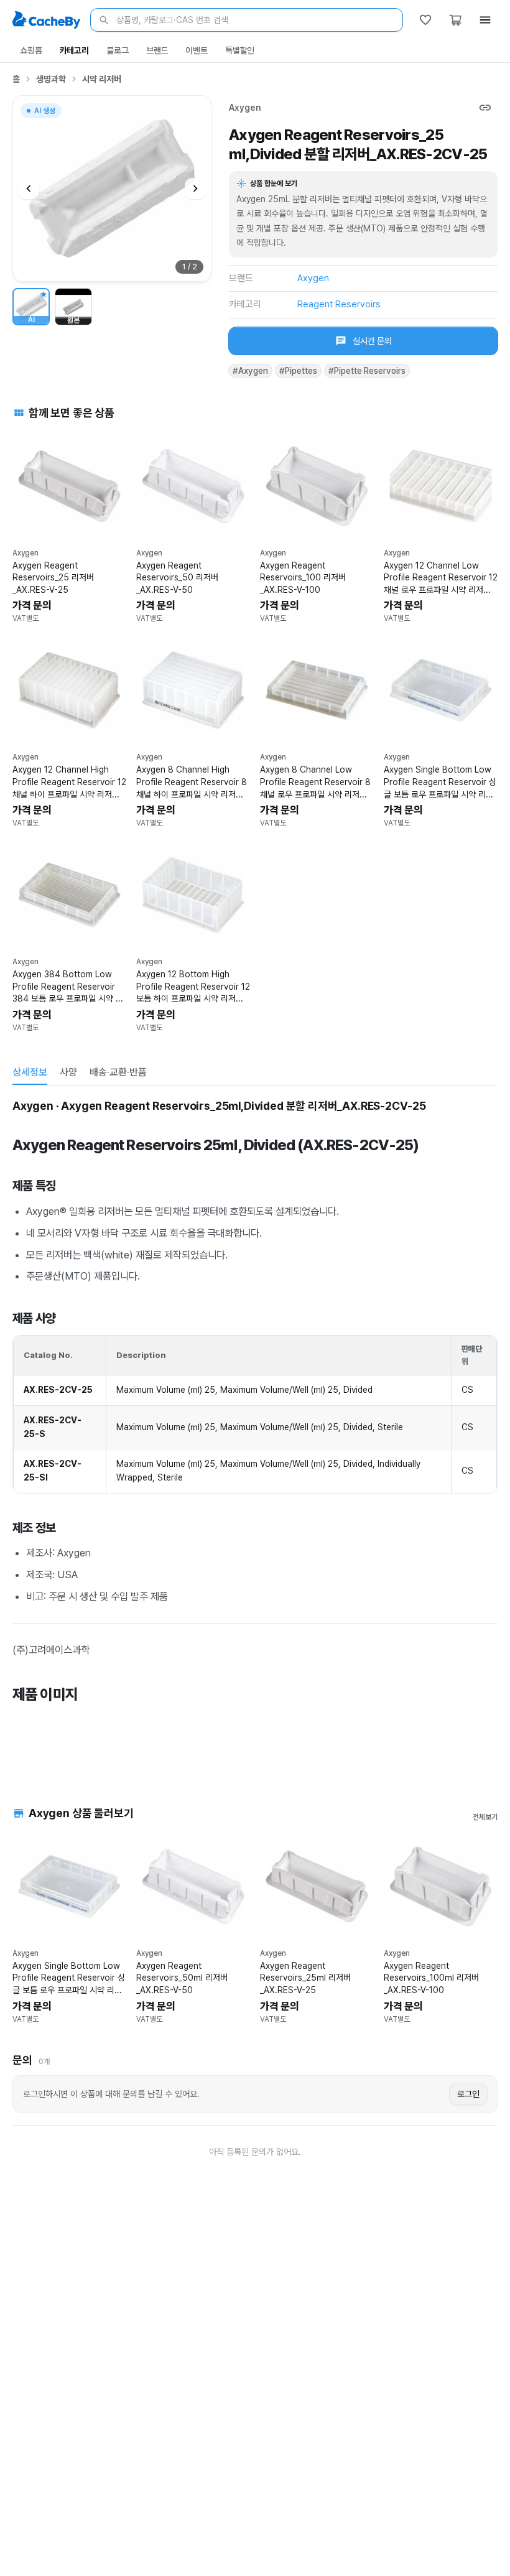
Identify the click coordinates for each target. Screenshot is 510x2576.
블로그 (118, 50)
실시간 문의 (372, 341)
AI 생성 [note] (44, 112)
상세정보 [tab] (30, 1072)
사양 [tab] (68, 1072)
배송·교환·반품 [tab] (118, 1072)
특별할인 (240, 50)
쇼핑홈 (31, 50)
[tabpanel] (255, 1431)
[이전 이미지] (29, 188)
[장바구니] (455, 20)
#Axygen (250, 371)
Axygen (245, 108)
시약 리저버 (102, 79)
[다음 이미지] (195, 188)
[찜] (425, 20)
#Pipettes (298, 371)
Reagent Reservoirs (339, 304)
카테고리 (74, 50)
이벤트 (197, 50)
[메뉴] (485, 20)
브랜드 (157, 50)
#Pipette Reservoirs (367, 371)
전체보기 (485, 1817)
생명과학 (51, 79)
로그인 (468, 2094)
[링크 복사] (485, 108)
